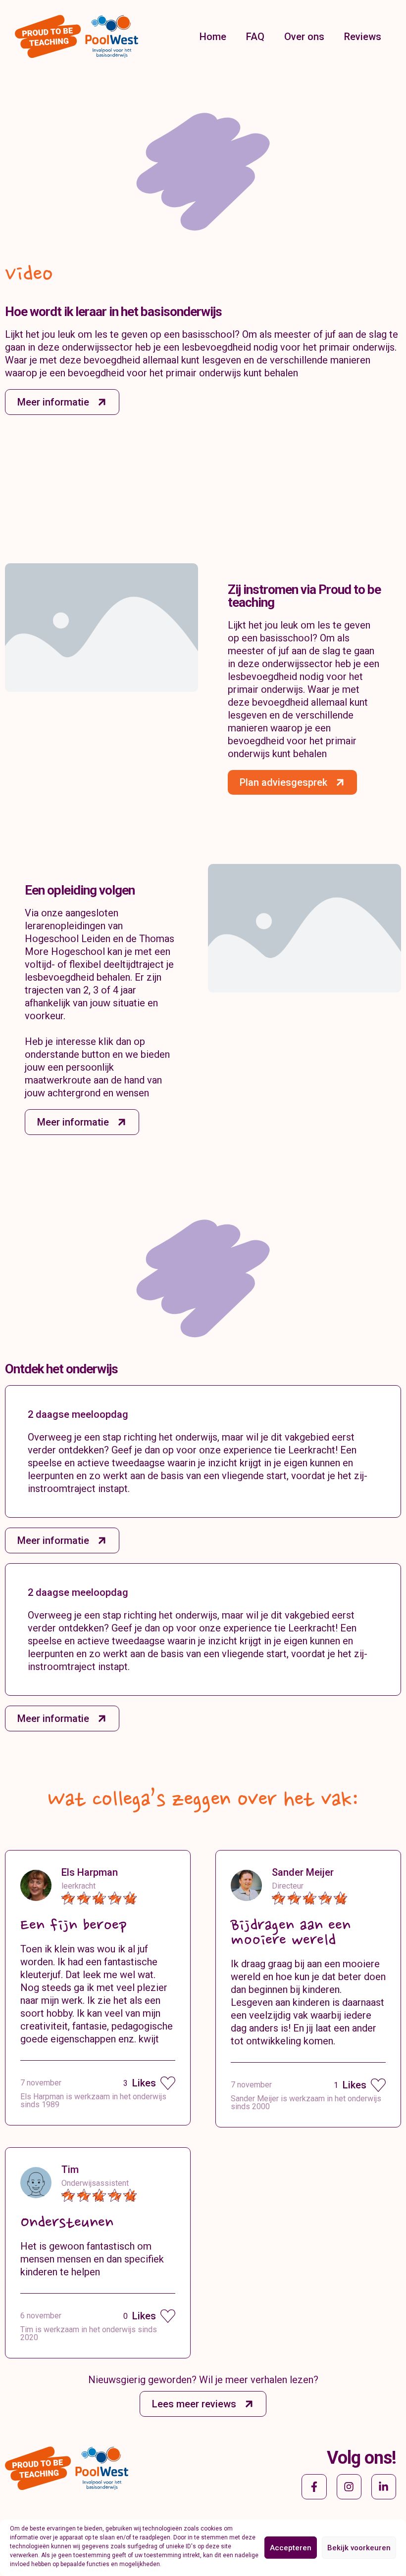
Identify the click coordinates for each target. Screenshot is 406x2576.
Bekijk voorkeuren (359, 2548)
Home (213, 37)
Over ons (304, 37)
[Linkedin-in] (384, 2486)
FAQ (255, 37)
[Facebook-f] (314, 2486)
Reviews (363, 37)
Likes (140, 2083)
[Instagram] (349, 2486)
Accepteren (291, 2548)
